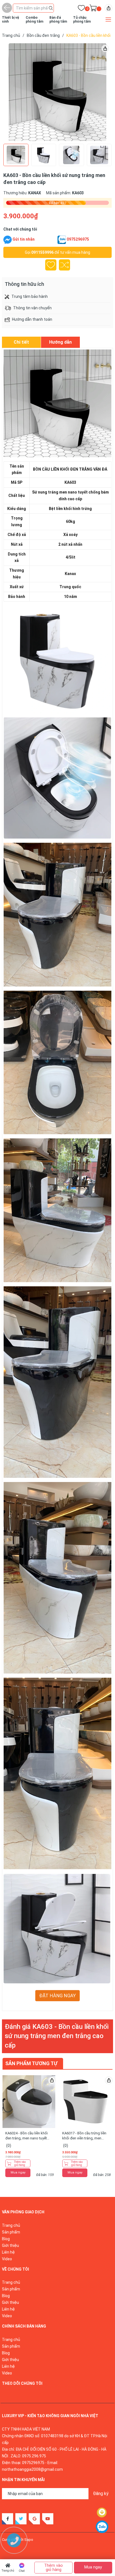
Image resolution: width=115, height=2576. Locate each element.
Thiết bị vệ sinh (10, 20)
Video (7, 2259)
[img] (108, 8)
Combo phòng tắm (34, 20)
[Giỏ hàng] (93, 9)
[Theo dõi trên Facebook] (8, 2519)
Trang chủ (8, 2571)
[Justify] (51, 8)
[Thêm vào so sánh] (64, 265)
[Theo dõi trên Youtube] (48, 2519)
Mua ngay (18, 2172)
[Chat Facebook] (8, 240)
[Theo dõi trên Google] (34, 2519)
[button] (100, 92)
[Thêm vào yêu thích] (51, 265)
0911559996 (42, 252)
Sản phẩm (11, 2232)
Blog (6, 2239)
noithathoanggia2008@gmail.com (32, 2469)
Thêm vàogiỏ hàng (20, 2163)
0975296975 (78, 239)
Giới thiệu (10, 2245)
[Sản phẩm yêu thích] (81, 9)
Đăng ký (101, 2494)
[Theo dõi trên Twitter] (21, 2519)
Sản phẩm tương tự (31, 2063)
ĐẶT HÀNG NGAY (58, 1996)
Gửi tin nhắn (24, 239)
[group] (57, 92)
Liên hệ (8, 2252)
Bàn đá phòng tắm (58, 20)
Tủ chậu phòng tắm (82, 20)
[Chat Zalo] (62, 240)
